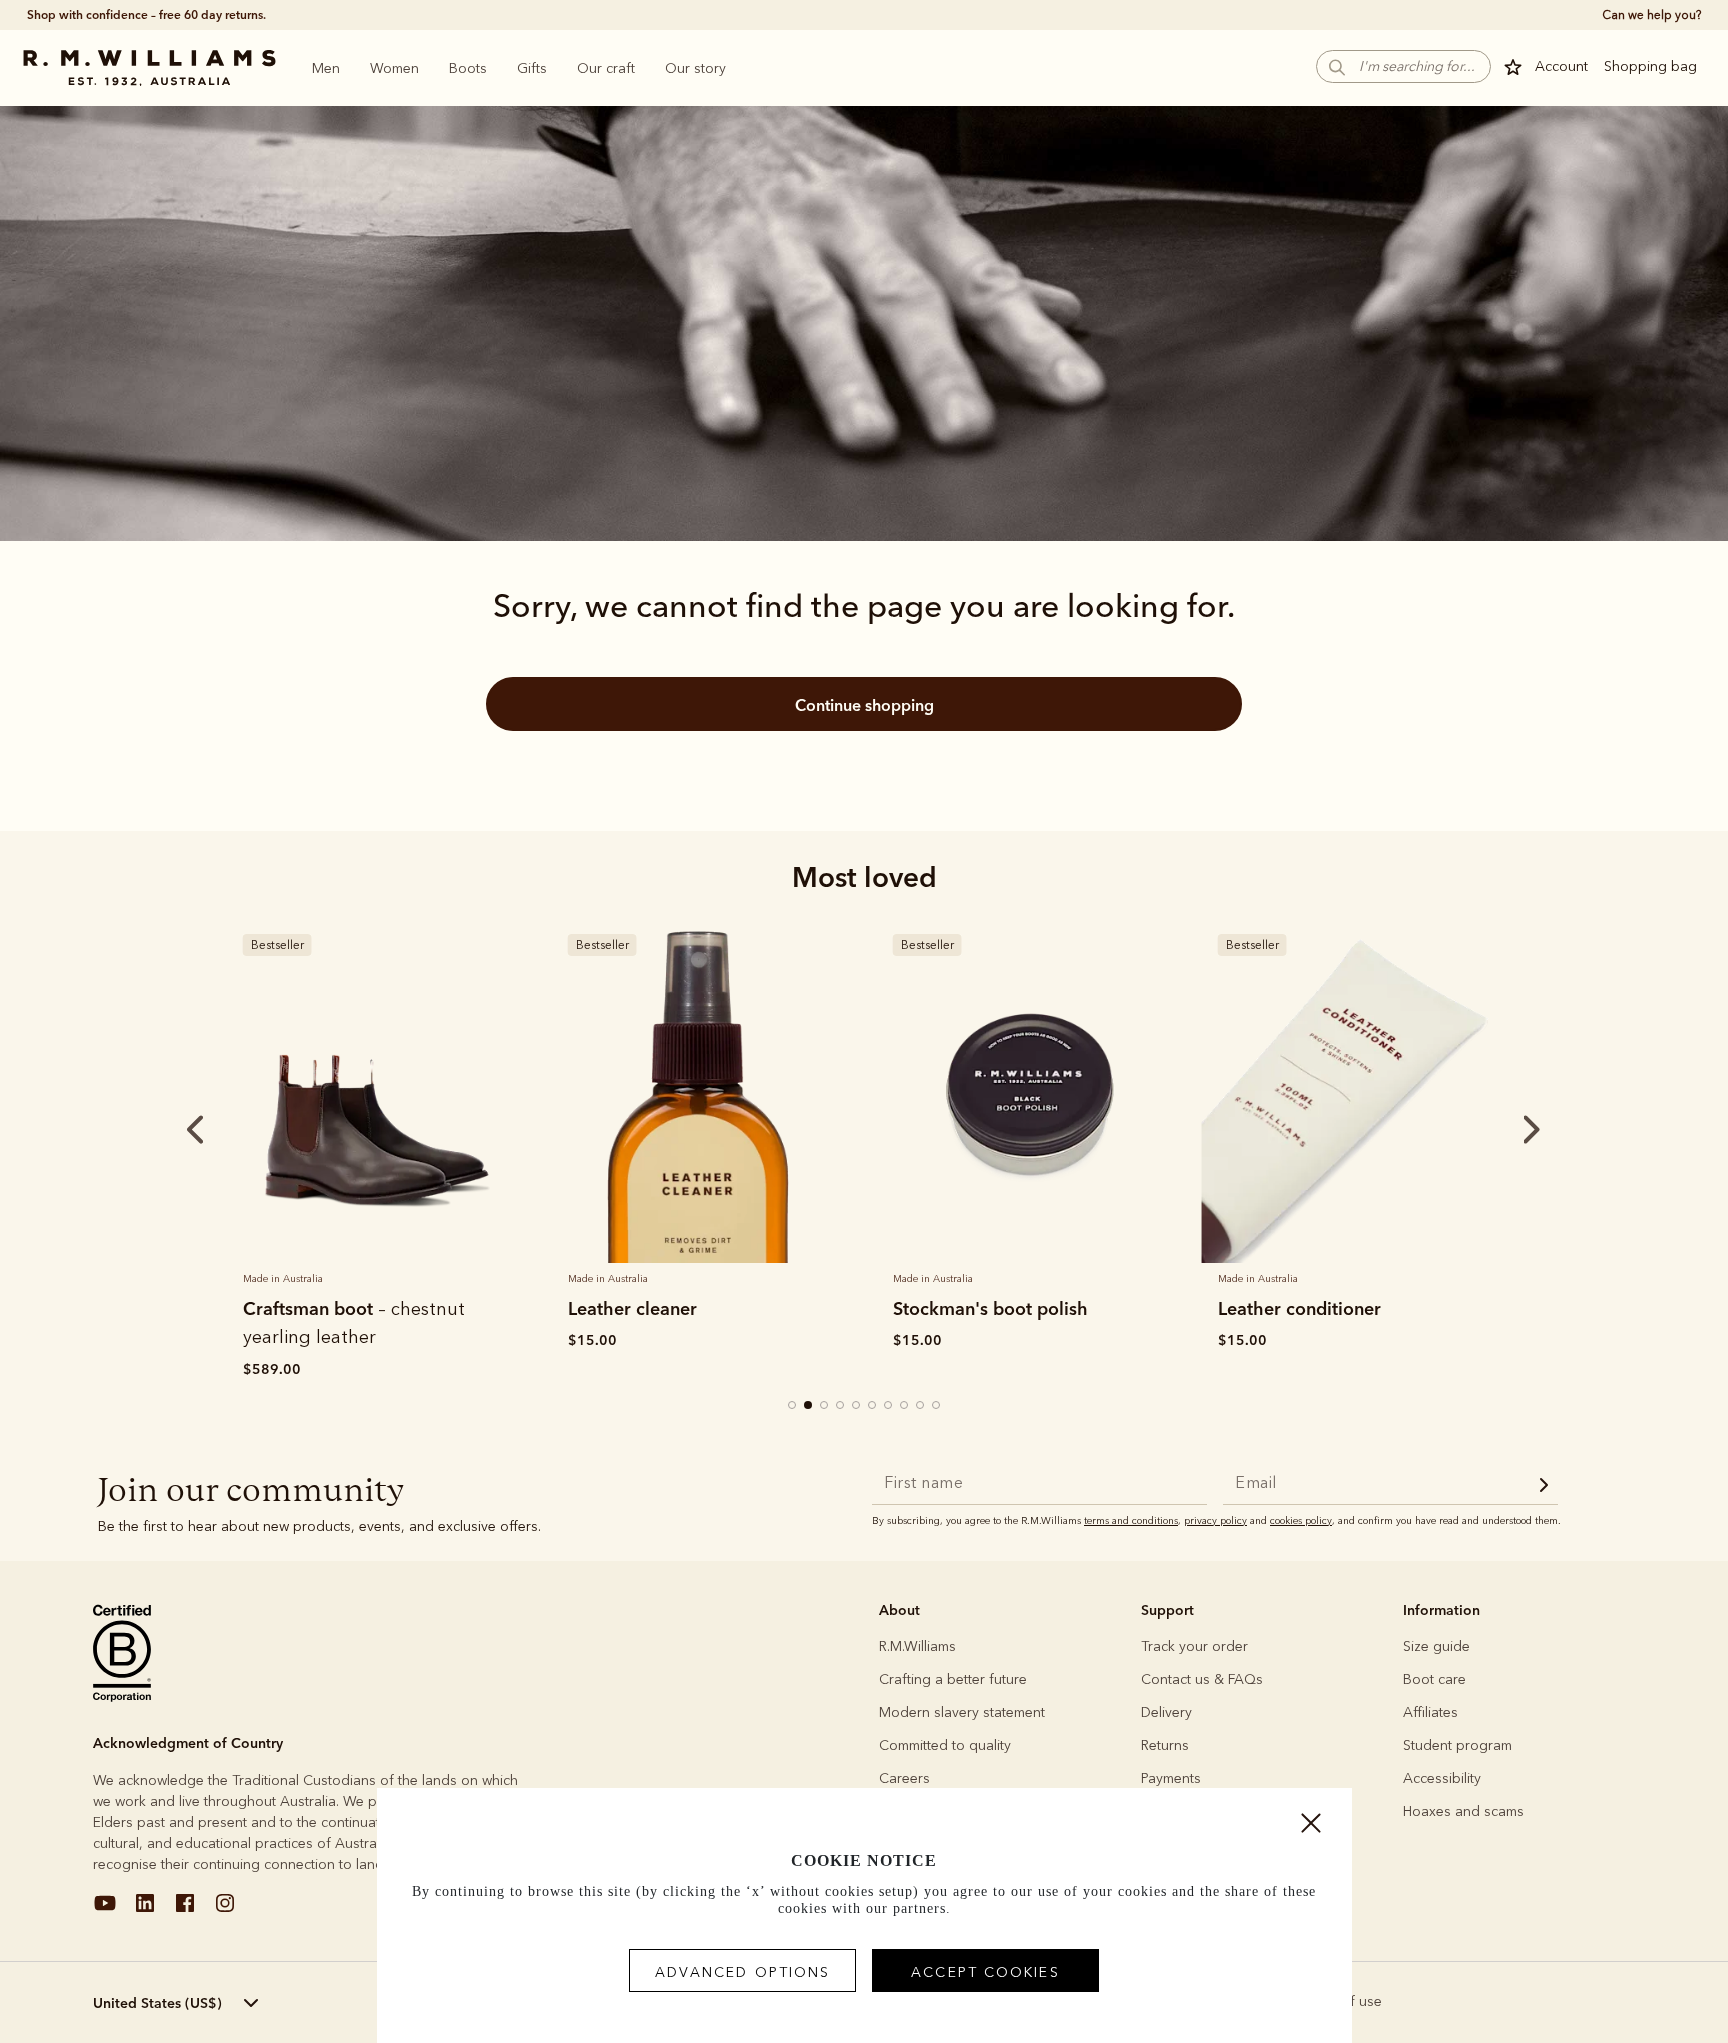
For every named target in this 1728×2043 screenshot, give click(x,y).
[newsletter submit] (1544, 1487)
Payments (1171, 1778)
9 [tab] (921, 1406)
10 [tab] (937, 1406)
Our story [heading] (695, 68)
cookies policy (1301, 1521)
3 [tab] (825, 1406)
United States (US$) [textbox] (157, 2003)
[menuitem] (326, 68)
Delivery (1166, 1712)
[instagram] (225, 1910)
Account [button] (1561, 66)
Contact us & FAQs (1202, 1679)
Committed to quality (945, 1745)
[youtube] (105, 1910)
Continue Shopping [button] (864, 705)
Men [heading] (326, 68)
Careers (904, 1778)
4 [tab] (841, 1406)
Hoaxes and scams (1463, 1811)
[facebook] (185, 1910)
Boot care (1434, 1679)
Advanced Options (743, 1972)
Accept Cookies (985, 1972)
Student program (1457, 1745)
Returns (1165, 1745)
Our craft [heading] (606, 68)
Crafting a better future (953, 1679)
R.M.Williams (917, 1646)
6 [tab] (873, 1406)
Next (1494, 1130)
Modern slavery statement (962, 1712)
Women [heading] (394, 68)
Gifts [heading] (532, 68)
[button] (1403, 66)
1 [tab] (793, 1406)
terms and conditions (1131, 1521)
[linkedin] (145, 1910)
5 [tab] (857, 1406)
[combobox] (209, 2003)
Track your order (1194, 1646)
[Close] (1311, 1828)
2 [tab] (809, 1406)
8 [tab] (905, 1406)
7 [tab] (889, 1406)
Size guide (1436, 1646)
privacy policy (1215, 1521)
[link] (376, 1090)
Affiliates (1430, 1712)
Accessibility (1442, 1778)
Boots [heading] (468, 68)
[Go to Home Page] (149, 68)
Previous (168, 1130)
